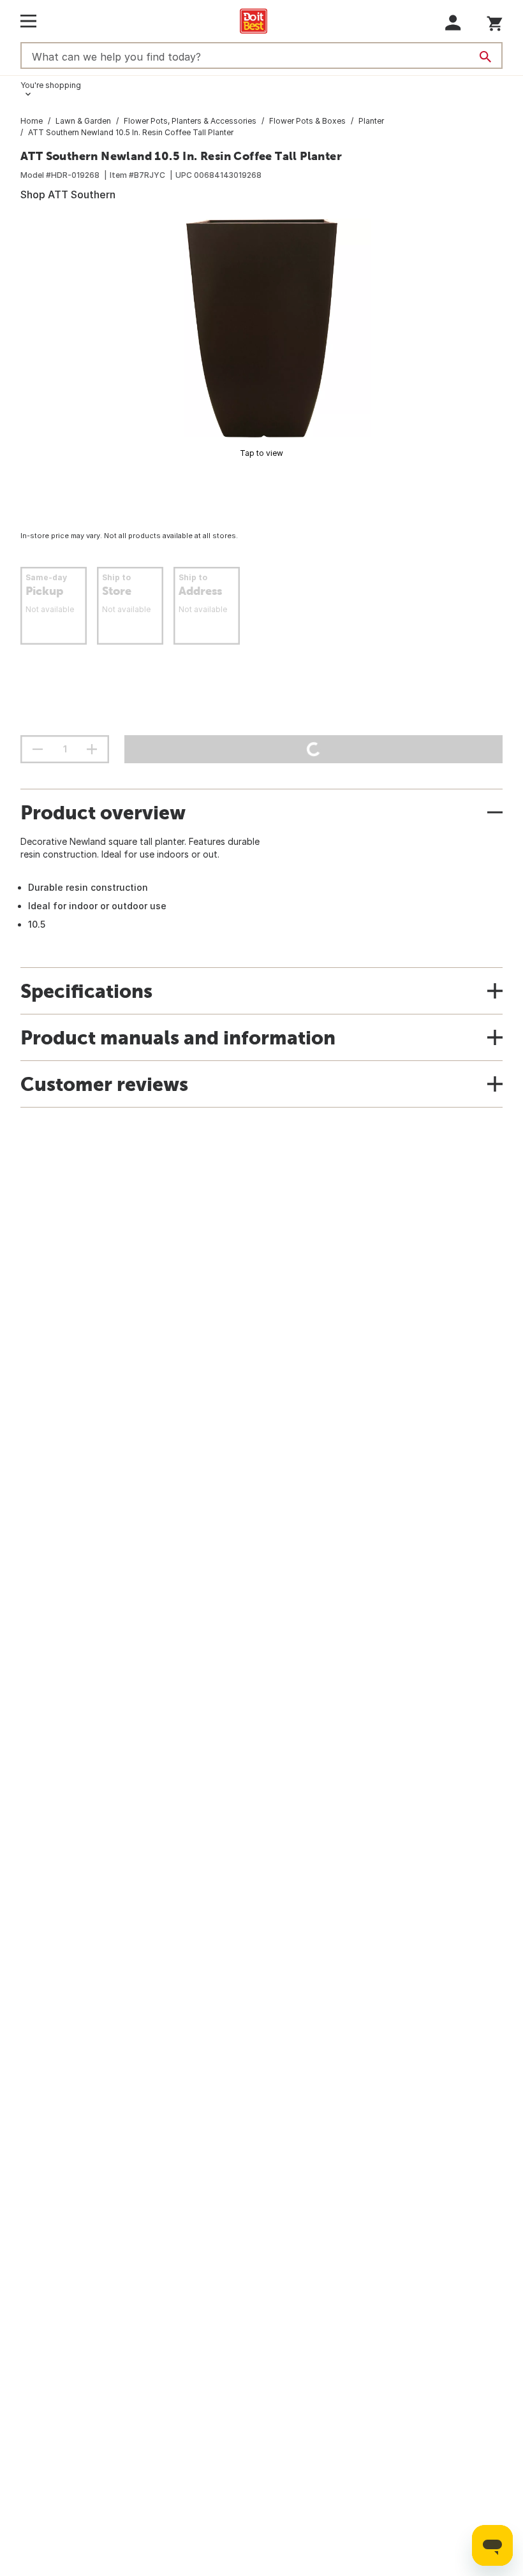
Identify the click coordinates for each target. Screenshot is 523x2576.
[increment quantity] (92, 749)
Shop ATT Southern (68, 194)
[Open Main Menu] (28, 21)
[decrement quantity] (38, 749)
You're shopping (51, 85)
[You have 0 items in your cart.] (495, 21)
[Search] (485, 57)
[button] (453, 23)
